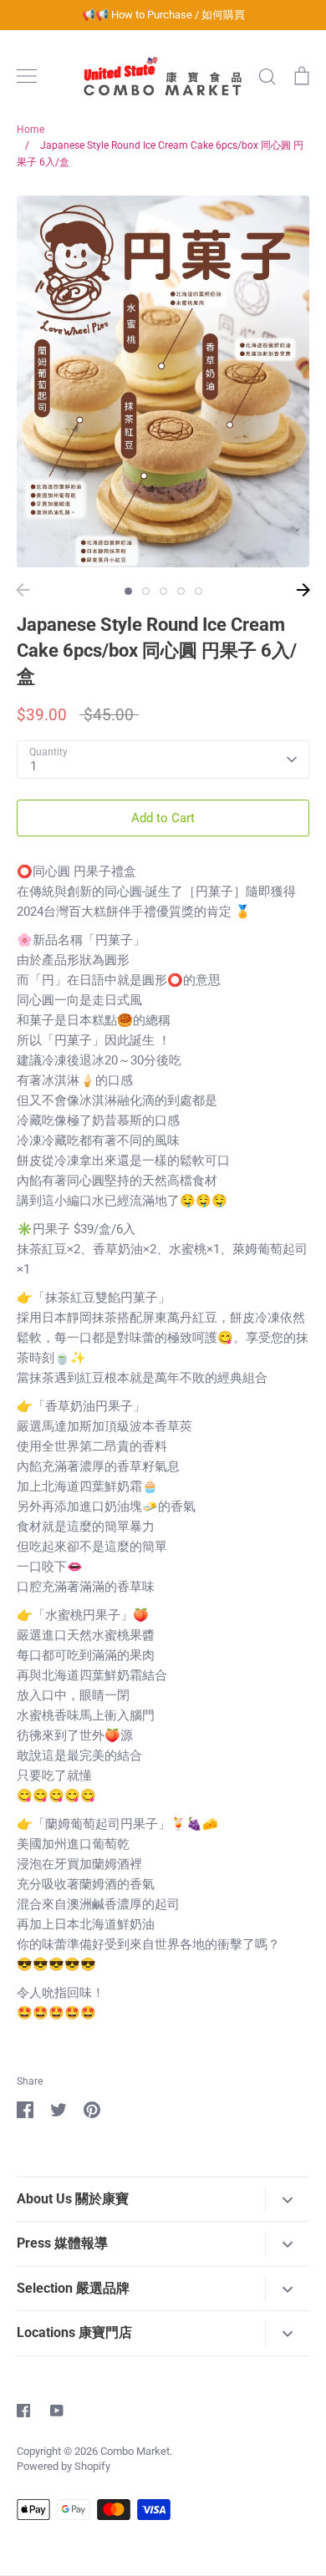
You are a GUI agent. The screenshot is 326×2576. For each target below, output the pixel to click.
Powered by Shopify (64, 2466)
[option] (163, 382)
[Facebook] (23, 2411)
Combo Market (135, 2451)
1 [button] (128, 591)
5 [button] (199, 591)
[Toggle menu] (27, 76)
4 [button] (181, 591)
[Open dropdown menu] (287, 2200)
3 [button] (163, 591)
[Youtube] (57, 2411)
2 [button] (146, 591)
